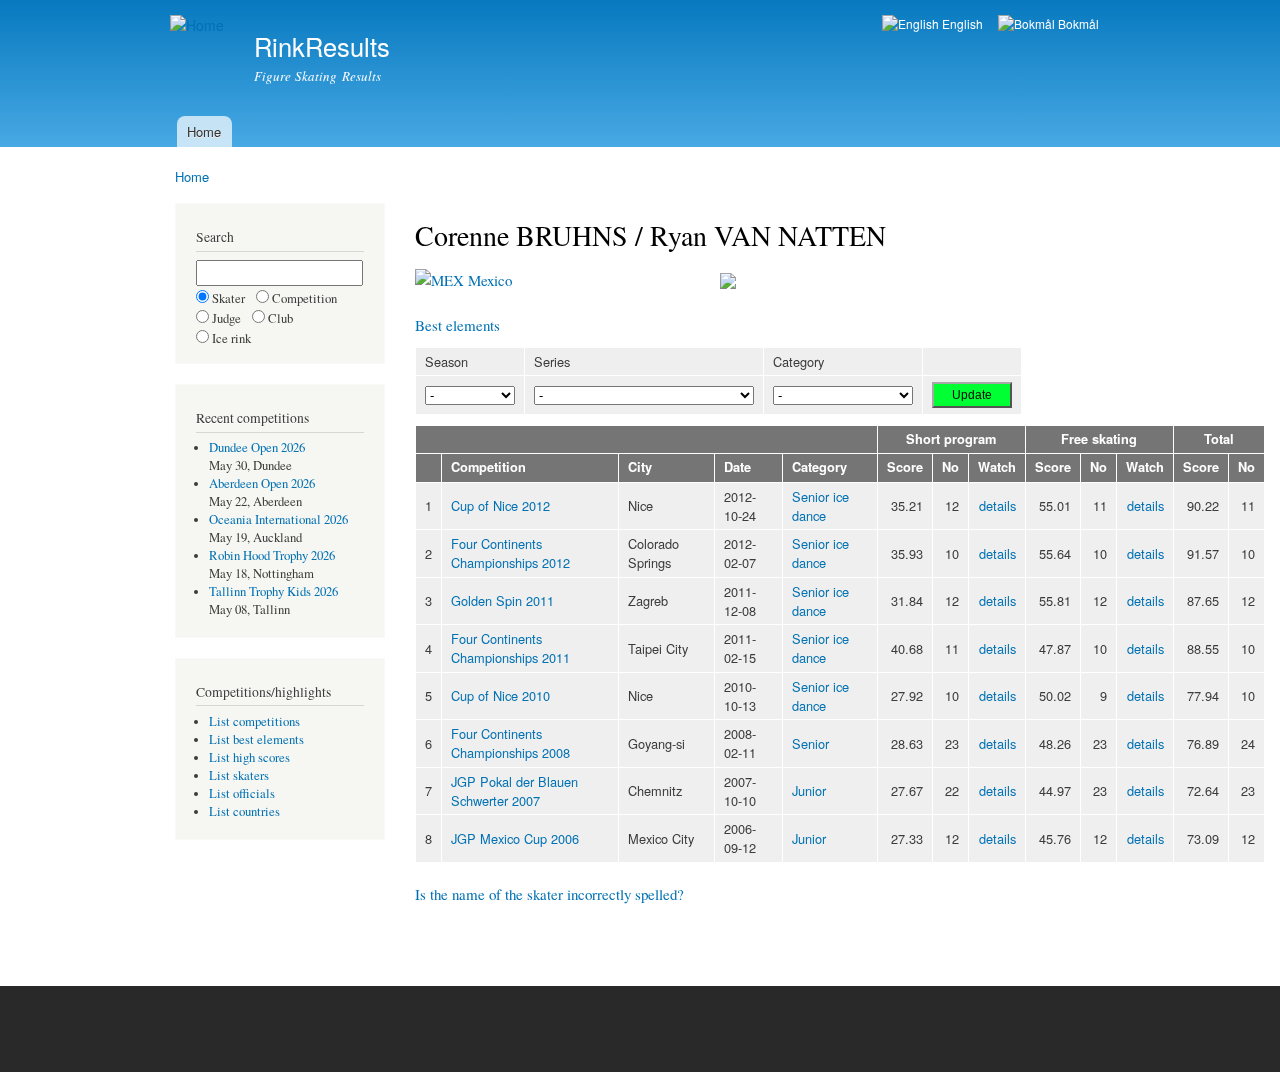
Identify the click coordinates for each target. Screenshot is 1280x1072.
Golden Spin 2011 (502, 600)
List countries (244, 811)
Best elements (457, 325)
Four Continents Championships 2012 (510, 553)
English (961, 23)
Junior (809, 790)
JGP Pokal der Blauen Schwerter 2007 (514, 791)
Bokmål (1077, 23)
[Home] (199, 25)
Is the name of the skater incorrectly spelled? (549, 894)
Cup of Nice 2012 (500, 505)
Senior (810, 743)
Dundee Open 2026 (257, 447)
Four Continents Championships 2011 (510, 648)
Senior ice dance (820, 506)
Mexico (488, 280)
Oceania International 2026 (278, 519)
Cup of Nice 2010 (500, 695)
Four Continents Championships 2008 (510, 743)
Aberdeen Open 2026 (262, 483)
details (997, 505)
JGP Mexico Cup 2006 (515, 838)
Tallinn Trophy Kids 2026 (273, 591)
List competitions (254, 721)
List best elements (256, 739)
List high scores (249, 757)
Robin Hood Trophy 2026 (272, 555)
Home (204, 131)
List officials (242, 793)
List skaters (239, 775)
